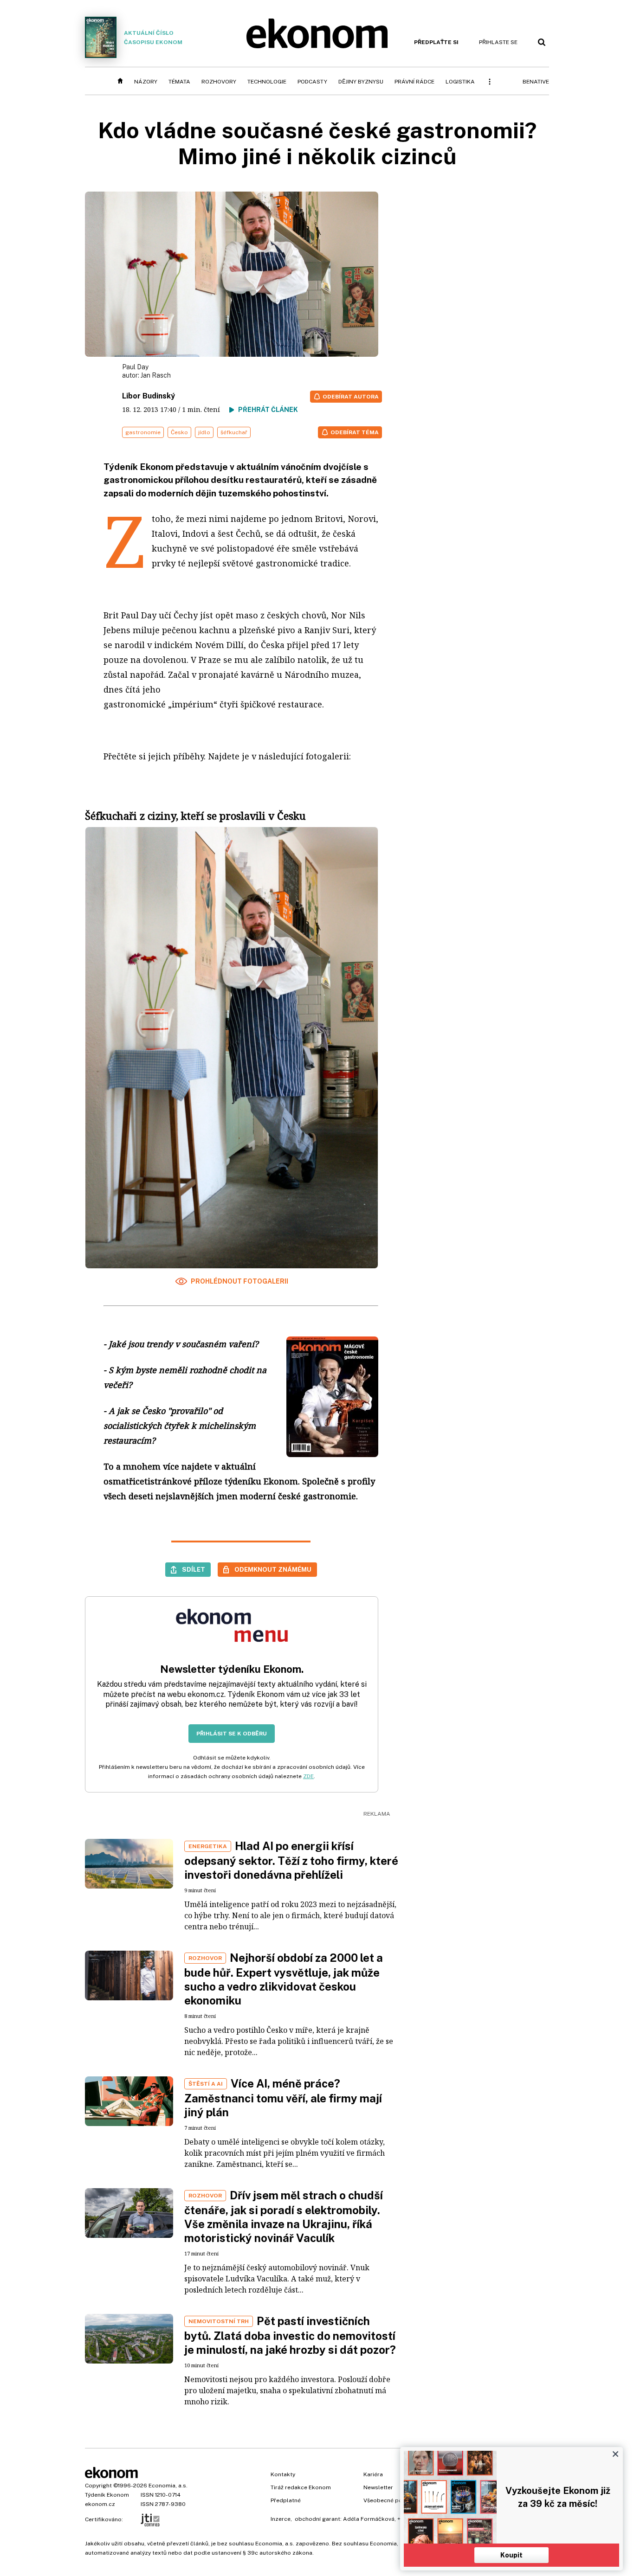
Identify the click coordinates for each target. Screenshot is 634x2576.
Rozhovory (219, 82)
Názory (146, 82)
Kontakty (283, 2474)
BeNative (536, 82)
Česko (179, 432)
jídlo (204, 432)
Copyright (98, 2486)
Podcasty (312, 82)
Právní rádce (414, 82)
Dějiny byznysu (361, 82)
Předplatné (286, 2500)
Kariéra (373, 2474)
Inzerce (281, 2519)
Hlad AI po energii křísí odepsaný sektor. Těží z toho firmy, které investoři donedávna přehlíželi (291, 1860)
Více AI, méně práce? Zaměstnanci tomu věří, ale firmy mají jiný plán (283, 2098)
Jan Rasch (156, 375)
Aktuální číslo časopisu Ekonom (153, 38)
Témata (179, 82)
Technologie (267, 82)
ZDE (308, 1776)
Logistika (460, 82)
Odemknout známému (273, 1569)
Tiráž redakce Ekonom (301, 2487)
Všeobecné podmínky (393, 2500)
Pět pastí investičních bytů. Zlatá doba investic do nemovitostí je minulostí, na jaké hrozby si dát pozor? (290, 2335)
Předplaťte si (436, 42)
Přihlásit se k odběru (232, 1734)
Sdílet (194, 1569)
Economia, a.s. (168, 2486)
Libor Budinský (149, 396)
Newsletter (378, 2487)
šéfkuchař (234, 432)
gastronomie (143, 432)
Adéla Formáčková (369, 2519)
